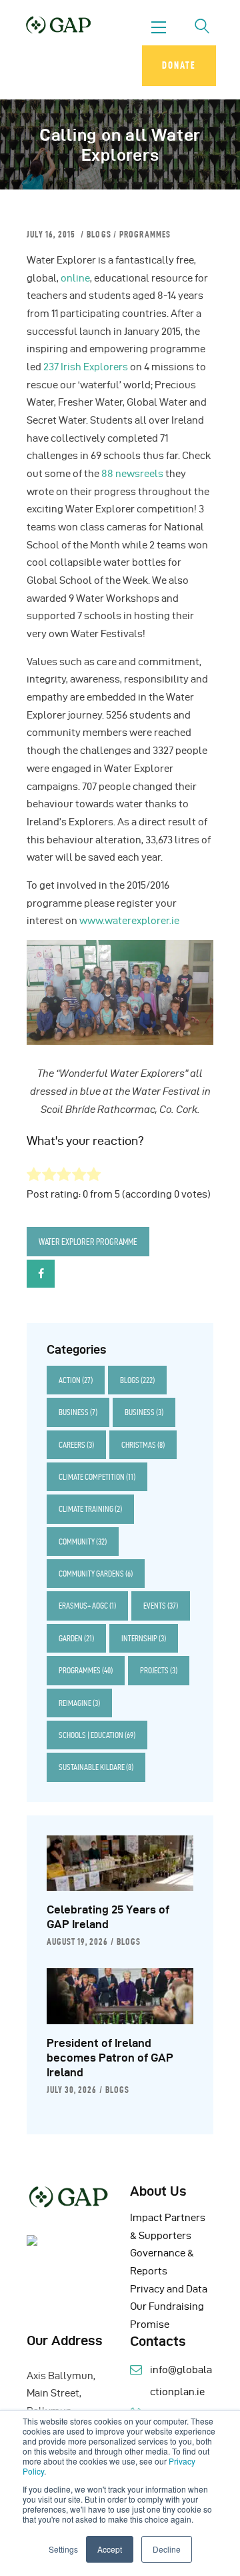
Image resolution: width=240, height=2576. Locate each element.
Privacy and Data (169, 2289)
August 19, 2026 (77, 1942)
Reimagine (79, 1703)
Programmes (145, 234)
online (75, 278)
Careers (76, 1445)
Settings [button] (63, 2549)
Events (161, 1606)
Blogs (99, 234)
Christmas (143, 1445)
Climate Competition (97, 1477)
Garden (76, 1638)
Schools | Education (97, 1735)
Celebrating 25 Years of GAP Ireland (108, 1917)
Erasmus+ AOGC (87, 1606)
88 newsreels (132, 474)
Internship (144, 1638)
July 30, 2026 (72, 2090)
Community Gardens (96, 1574)
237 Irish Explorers (86, 367)
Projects (159, 1670)
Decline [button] (167, 2549)
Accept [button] (110, 2549)
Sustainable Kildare (96, 1767)
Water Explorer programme (88, 1242)
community (83, 1542)
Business (78, 1412)
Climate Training (90, 1509)
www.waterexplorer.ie (130, 921)
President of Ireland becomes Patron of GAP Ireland (110, 2058)
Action (76, 1380)
